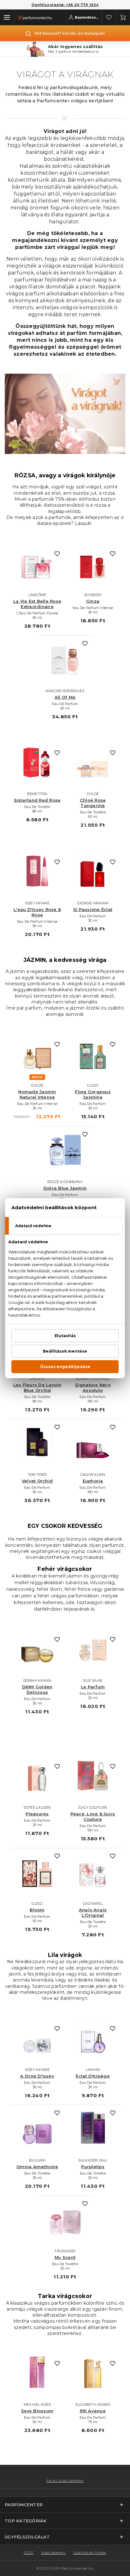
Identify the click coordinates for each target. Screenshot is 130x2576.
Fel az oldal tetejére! (65, 2481)
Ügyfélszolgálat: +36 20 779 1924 (65, 5)
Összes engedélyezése (65, 1367)
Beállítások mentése (65, 1351)
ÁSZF (29, 2552)
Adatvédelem (53, 2552)
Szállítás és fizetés (90, 2552)
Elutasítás (65, 1336)
